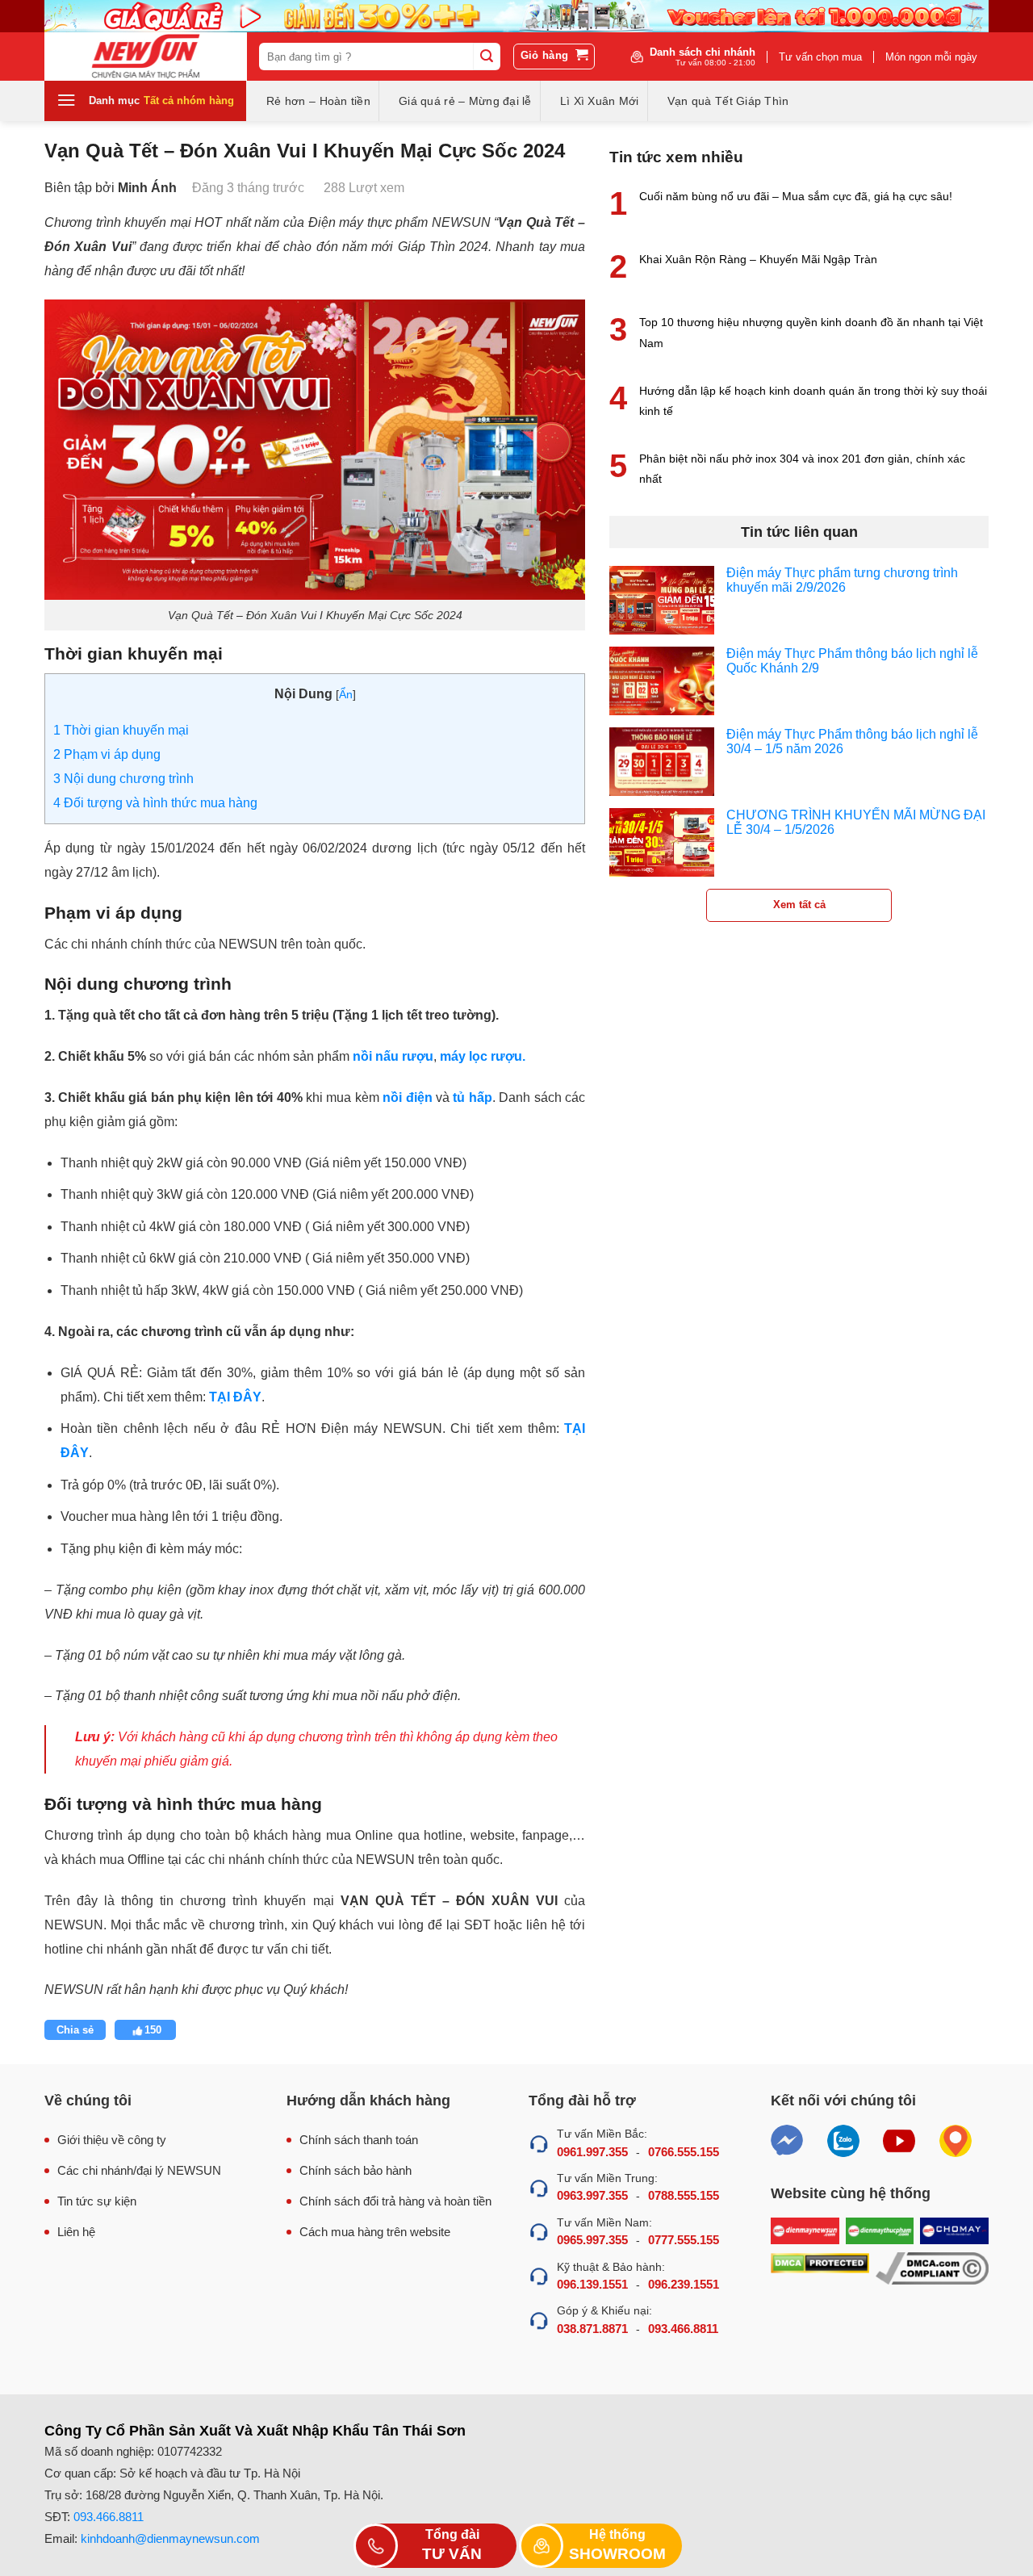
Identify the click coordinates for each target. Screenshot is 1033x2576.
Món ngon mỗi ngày (931, 57)
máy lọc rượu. (483, 1056)
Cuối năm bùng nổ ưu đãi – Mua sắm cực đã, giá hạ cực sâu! (796, 196)
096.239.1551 (684, 2284)
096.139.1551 (592, 2284)
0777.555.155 (684, 2240)
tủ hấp (472, 1097)
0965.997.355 (592, 2240)
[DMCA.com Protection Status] (820, 2269)
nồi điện (407, 1097)
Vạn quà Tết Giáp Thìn (728, 101)
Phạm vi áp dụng (107, 754)
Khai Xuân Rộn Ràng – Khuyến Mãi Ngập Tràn (758, 259)
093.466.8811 (683, 2329)
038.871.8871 (592, 2329)
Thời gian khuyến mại (121, 730)
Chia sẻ (75, 2030)
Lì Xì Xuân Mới (600, 101)
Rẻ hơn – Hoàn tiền (318, 101)
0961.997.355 (592, 2152)
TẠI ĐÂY (235, 1397)
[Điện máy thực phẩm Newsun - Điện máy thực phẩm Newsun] (146, 57)
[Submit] (487, 57)
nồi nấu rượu (393, 1056)
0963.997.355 (592, 2195)
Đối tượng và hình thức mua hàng (155, 803)
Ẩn (346, 694)
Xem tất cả (799, 905)
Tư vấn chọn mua (820, 57)
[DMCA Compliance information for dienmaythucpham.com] (932, 2269)
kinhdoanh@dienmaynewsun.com (170, 2538)
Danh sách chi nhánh (703, 57)
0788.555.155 (684, 2195)
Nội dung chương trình (123, 779)
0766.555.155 (684, 2152)
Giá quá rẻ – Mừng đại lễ (465, 101)
